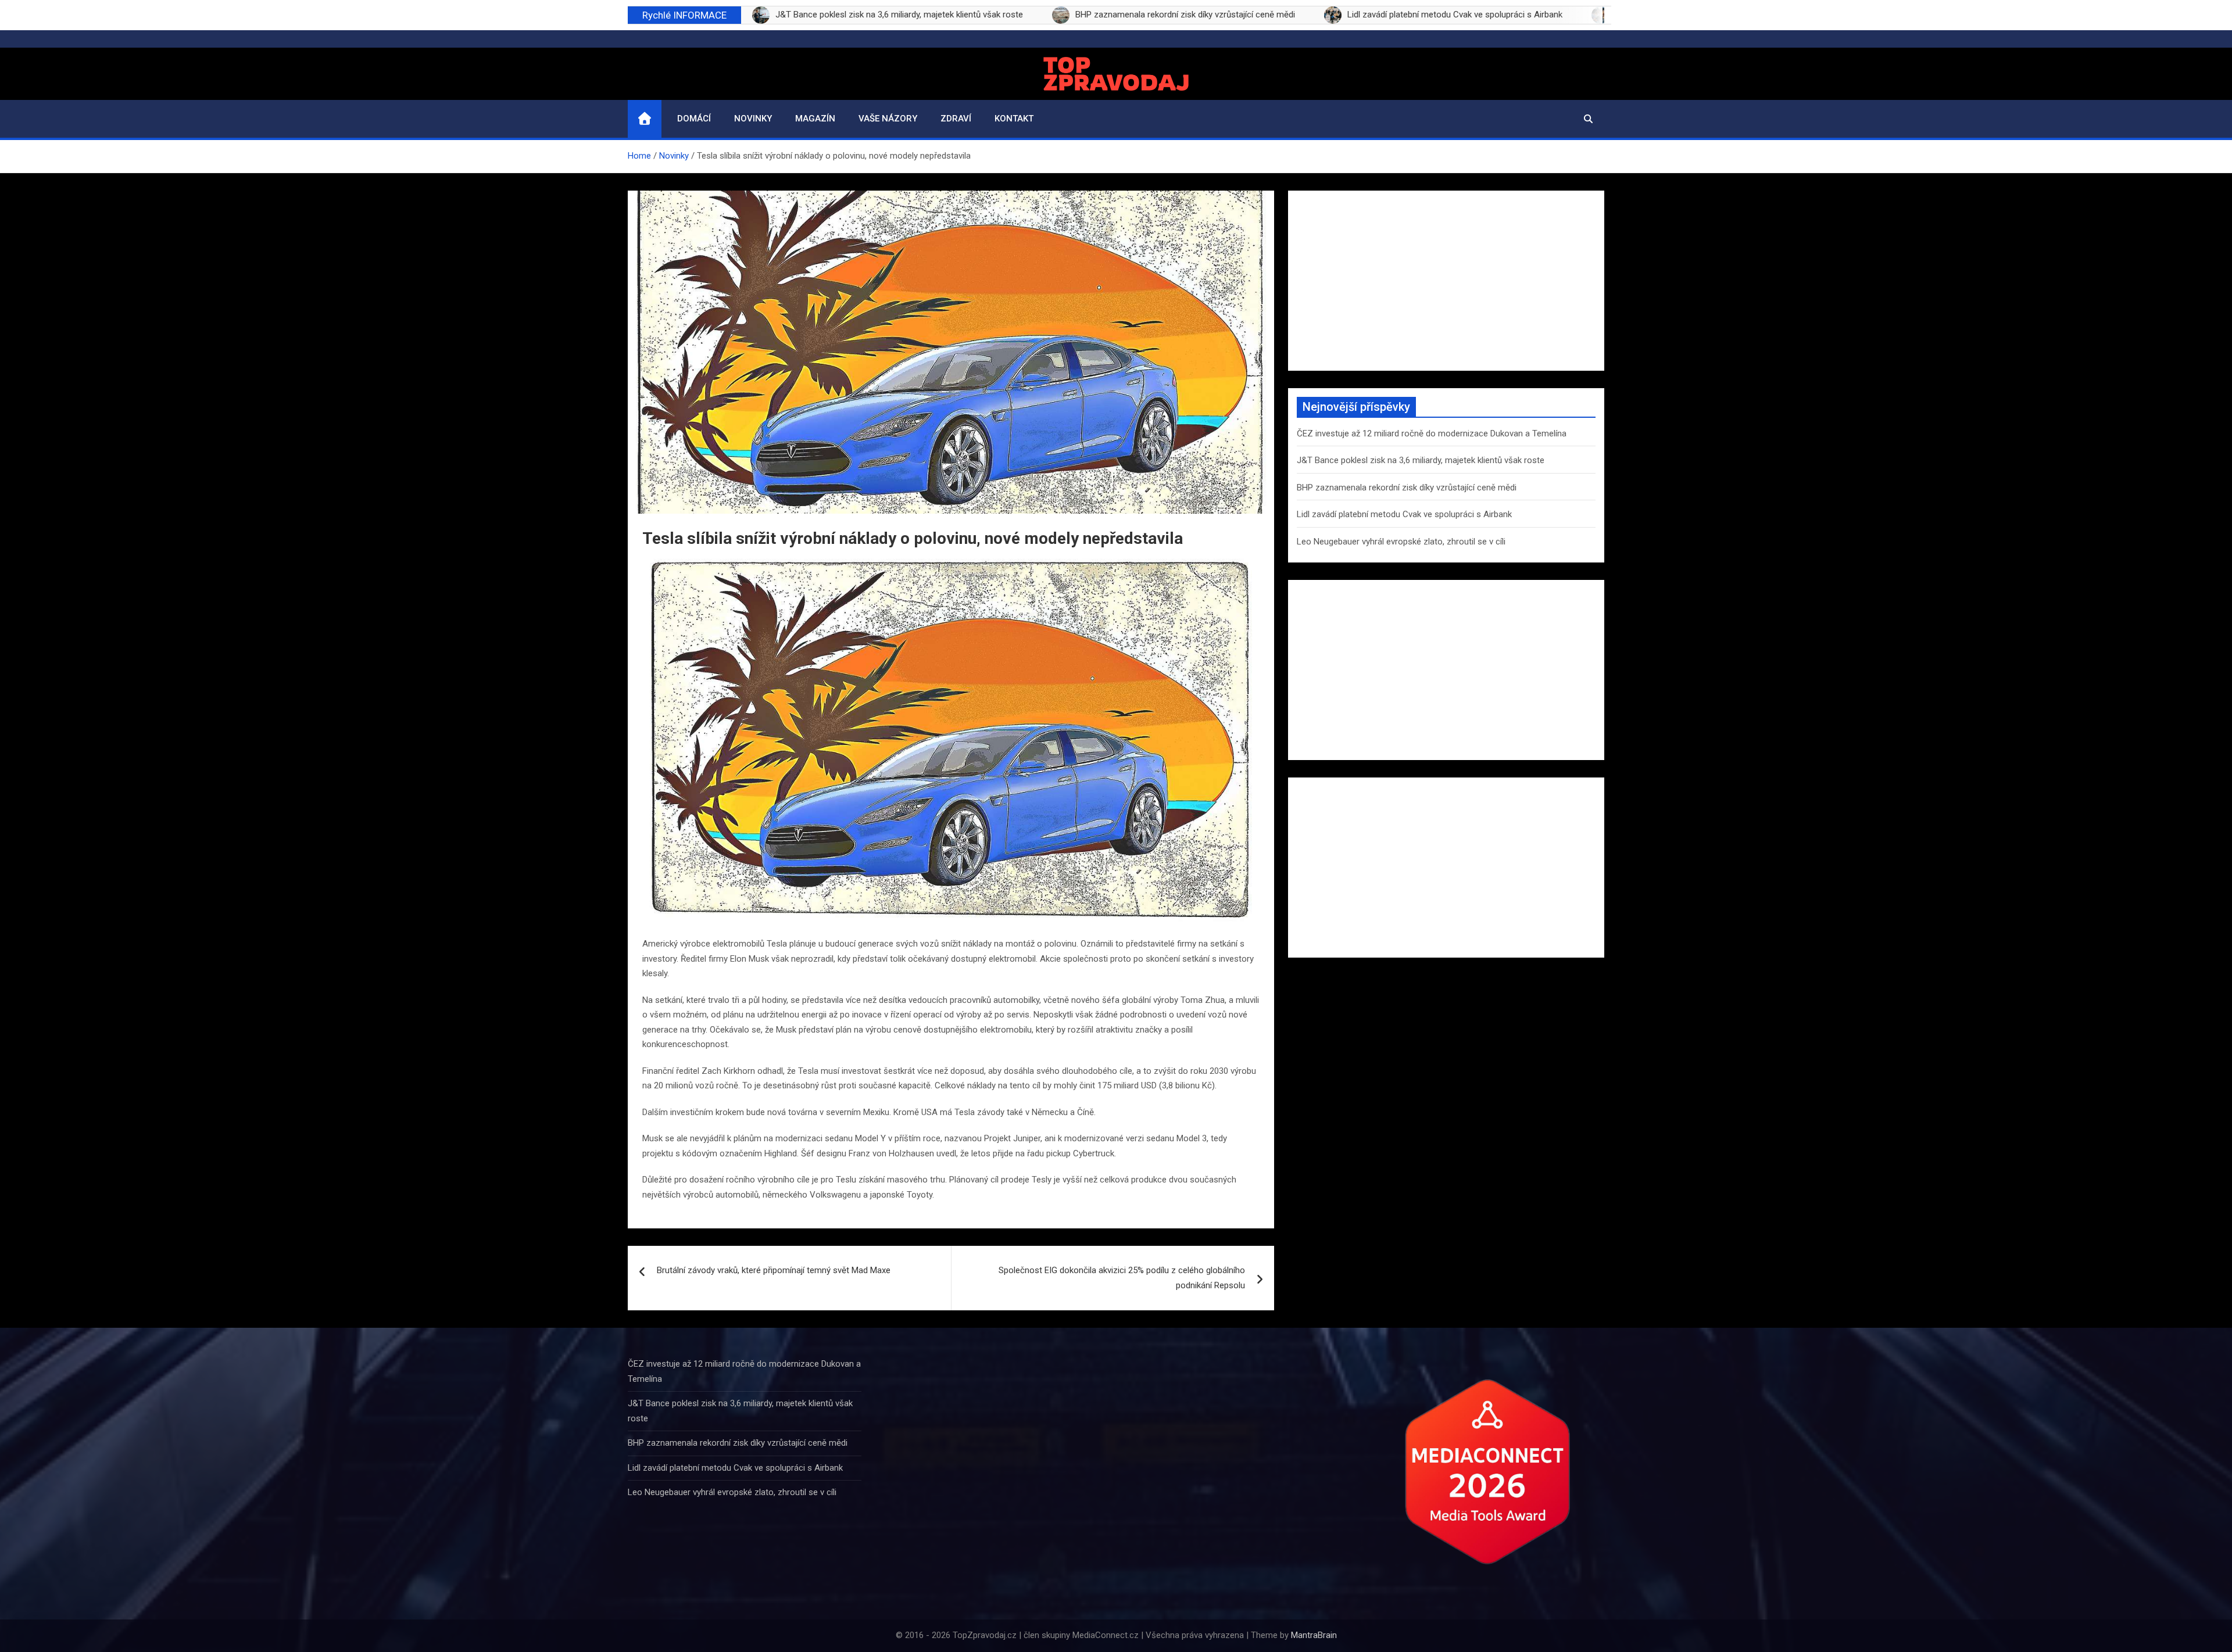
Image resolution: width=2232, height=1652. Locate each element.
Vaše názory (888, 119)
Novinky (753, 119)
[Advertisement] (1446, 281)
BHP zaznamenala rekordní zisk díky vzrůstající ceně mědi (1407, 488)
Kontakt (1014, 119)
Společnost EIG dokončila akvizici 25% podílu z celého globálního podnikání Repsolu (1122, 1278)
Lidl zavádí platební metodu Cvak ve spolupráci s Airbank (1404, 514)
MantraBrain (1314, 1635)
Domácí (694, 119)
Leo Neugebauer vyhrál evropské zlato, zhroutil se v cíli (1401, 542)
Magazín (815, 119)
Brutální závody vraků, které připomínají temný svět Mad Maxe (774, 1270)
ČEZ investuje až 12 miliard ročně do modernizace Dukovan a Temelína (1432, 433)
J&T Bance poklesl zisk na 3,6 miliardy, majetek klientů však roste (1421, 460)
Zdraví (956, 119)
